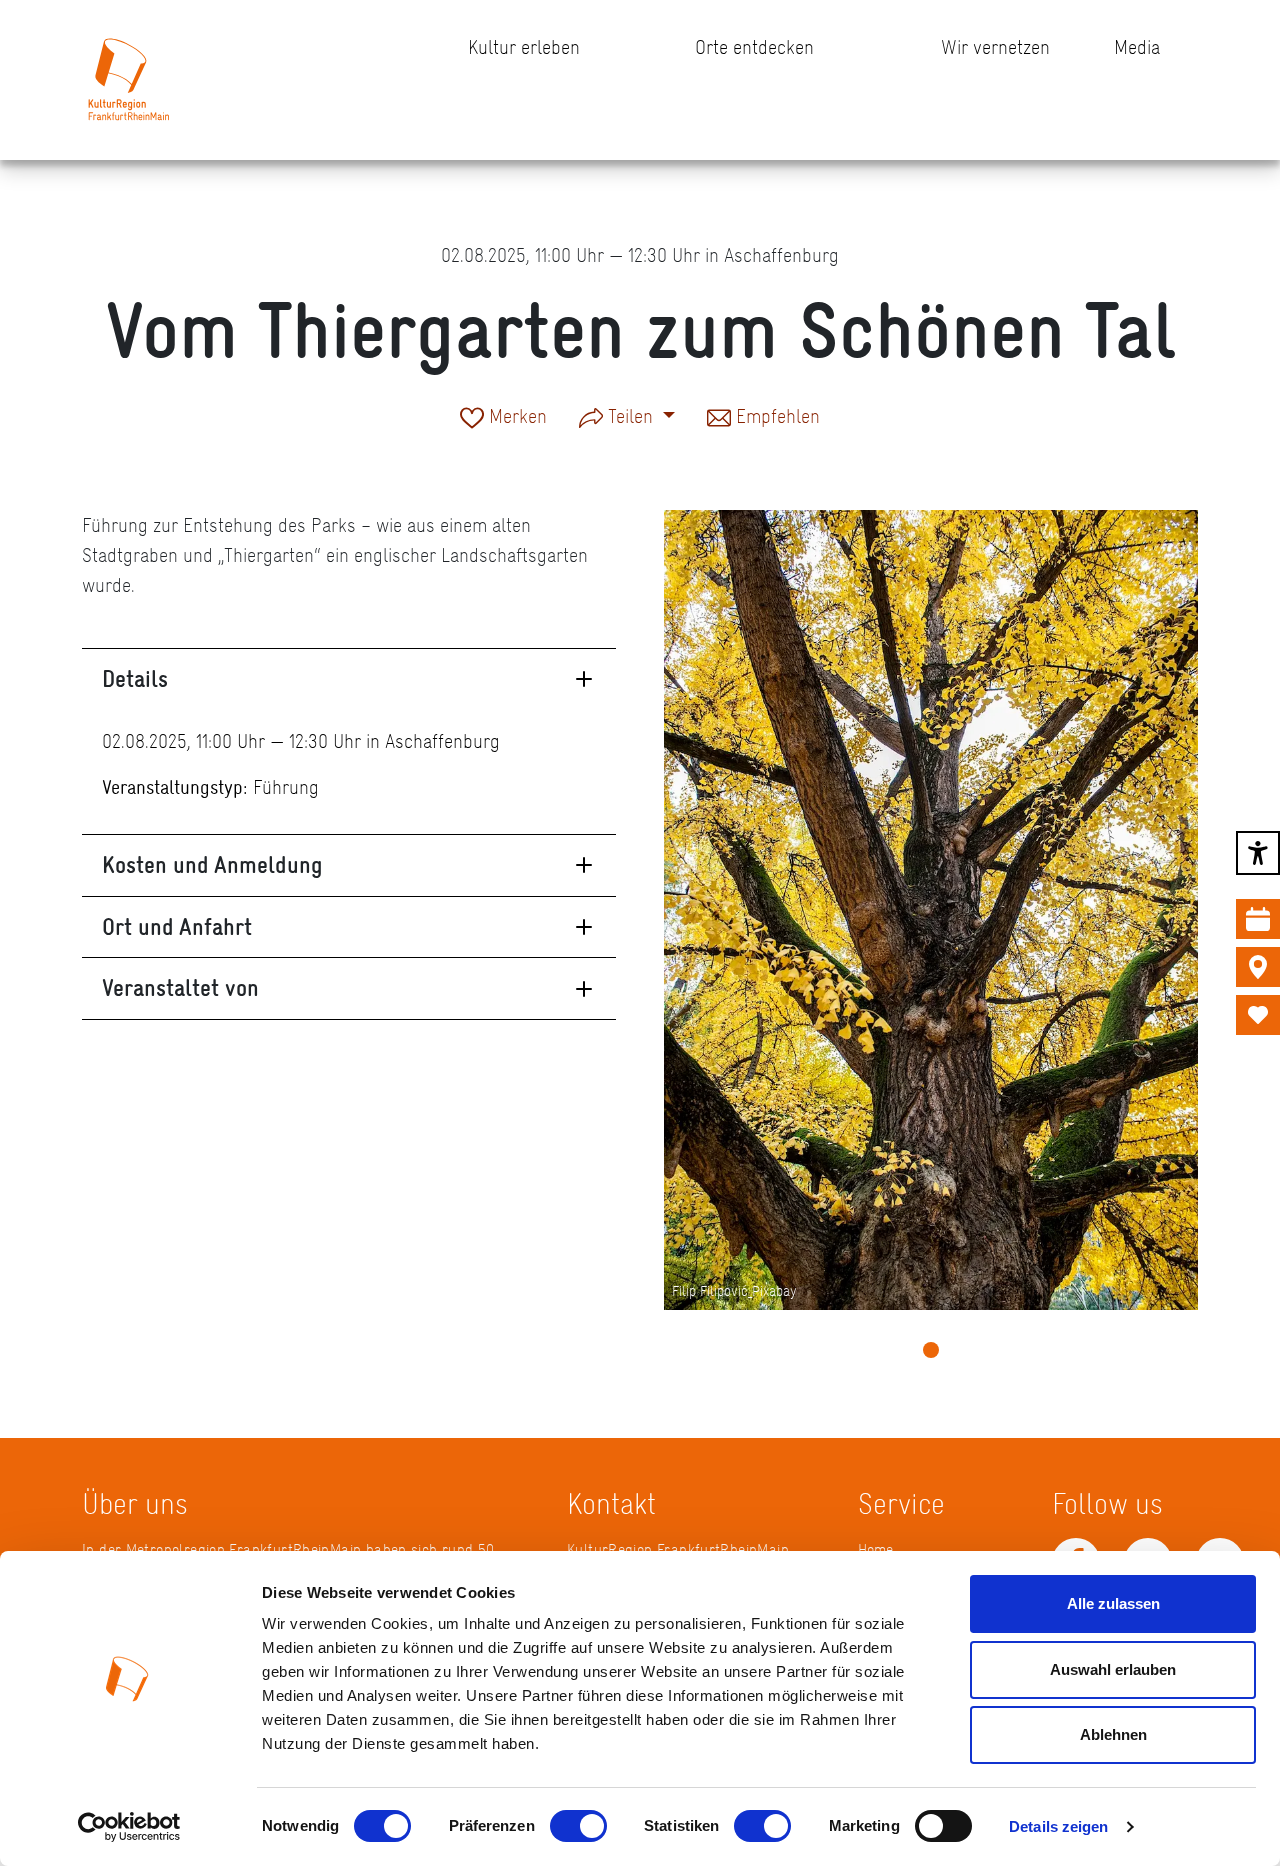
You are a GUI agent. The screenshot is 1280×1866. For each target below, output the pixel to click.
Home (875, 1549)
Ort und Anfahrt (177, 926)
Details (135, 678)
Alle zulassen (1113, 1603)
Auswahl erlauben (1113, 1669)
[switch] (578, 1826)
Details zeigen (1058, 1826)
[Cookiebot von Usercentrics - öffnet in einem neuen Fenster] (129, 1827)
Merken (515, 418)
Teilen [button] (630, 416)
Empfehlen (775, 418)
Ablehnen (1113, 1734)
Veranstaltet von (180, 987)
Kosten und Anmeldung (212, 864)
